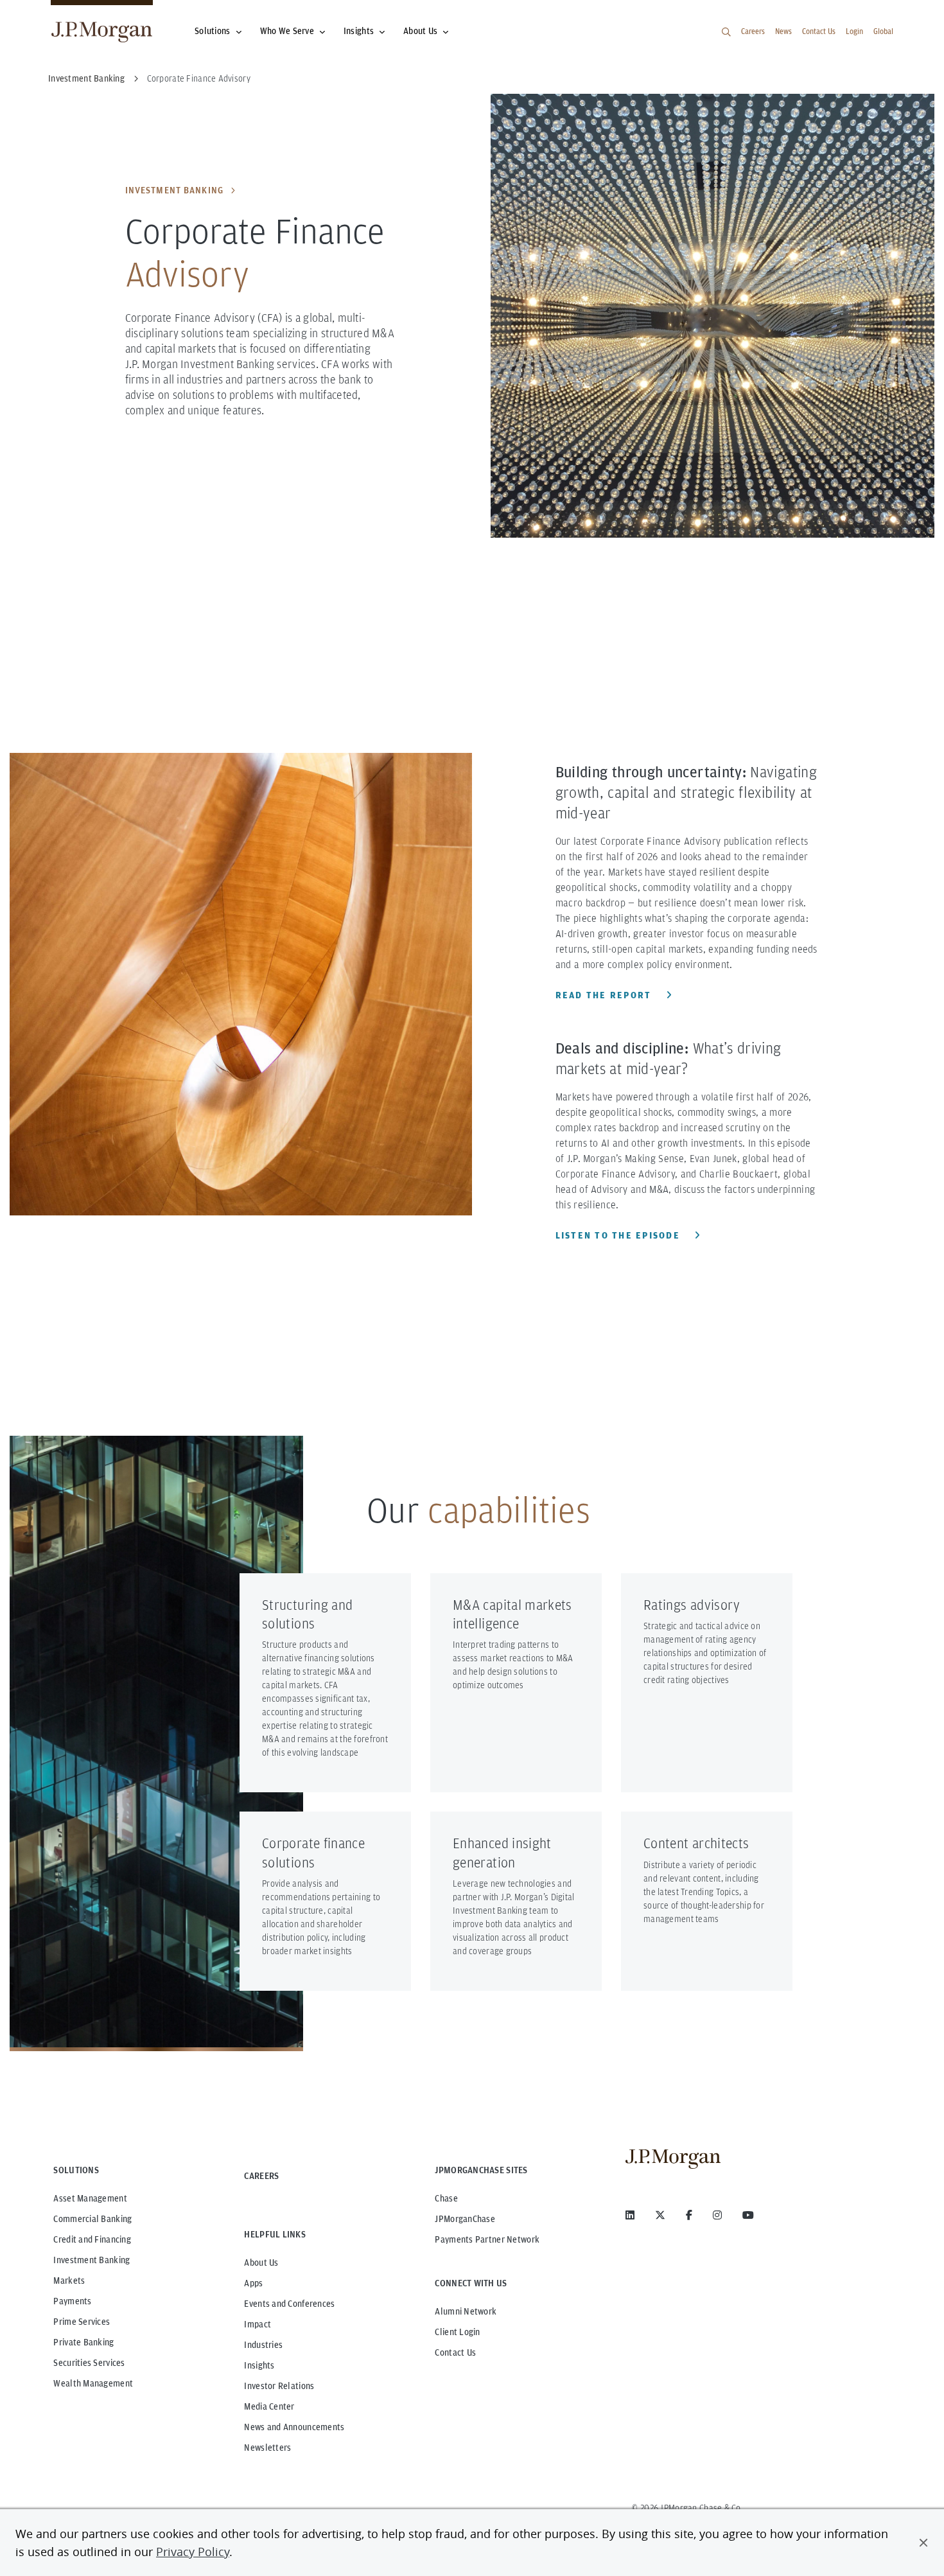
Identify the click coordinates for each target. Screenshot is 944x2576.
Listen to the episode (620, 1235)
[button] (923, 2543)
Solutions (213, 31)
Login (854, 31)
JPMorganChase (465, 2219)
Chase (446, 2198)
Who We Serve (287, 31)
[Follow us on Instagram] (717, 2215)
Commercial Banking (92, 2219)
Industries (263, 2345)
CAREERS (261, 2176)
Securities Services (89, 2363)
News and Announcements (294, 2427)
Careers (753, 31)
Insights (359, 31)
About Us (420, 31)
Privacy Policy (193, 2552)
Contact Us (819, 31)
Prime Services (82, 2322)
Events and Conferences (289, 2304)
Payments (72, 2301)
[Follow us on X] (660, 2215)
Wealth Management (93, 2383)
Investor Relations (279, 2386)
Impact (258, 2324)
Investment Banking (174, 190)
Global (883, 31)
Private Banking (83, 2342)
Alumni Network (466, 2311)
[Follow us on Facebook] (689, 2215)
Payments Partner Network (487, 2239)
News (783, 31)
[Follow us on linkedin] (630, 2215)
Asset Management (90, 2198)
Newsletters (267, 2448)
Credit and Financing (92, 2239)
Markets (69, 2280)
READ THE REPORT (605, 995)
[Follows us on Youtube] (748, 2215)
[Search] (726, 32)
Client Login (457, 2332)
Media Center (269, 2406)
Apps (253, 2283)
